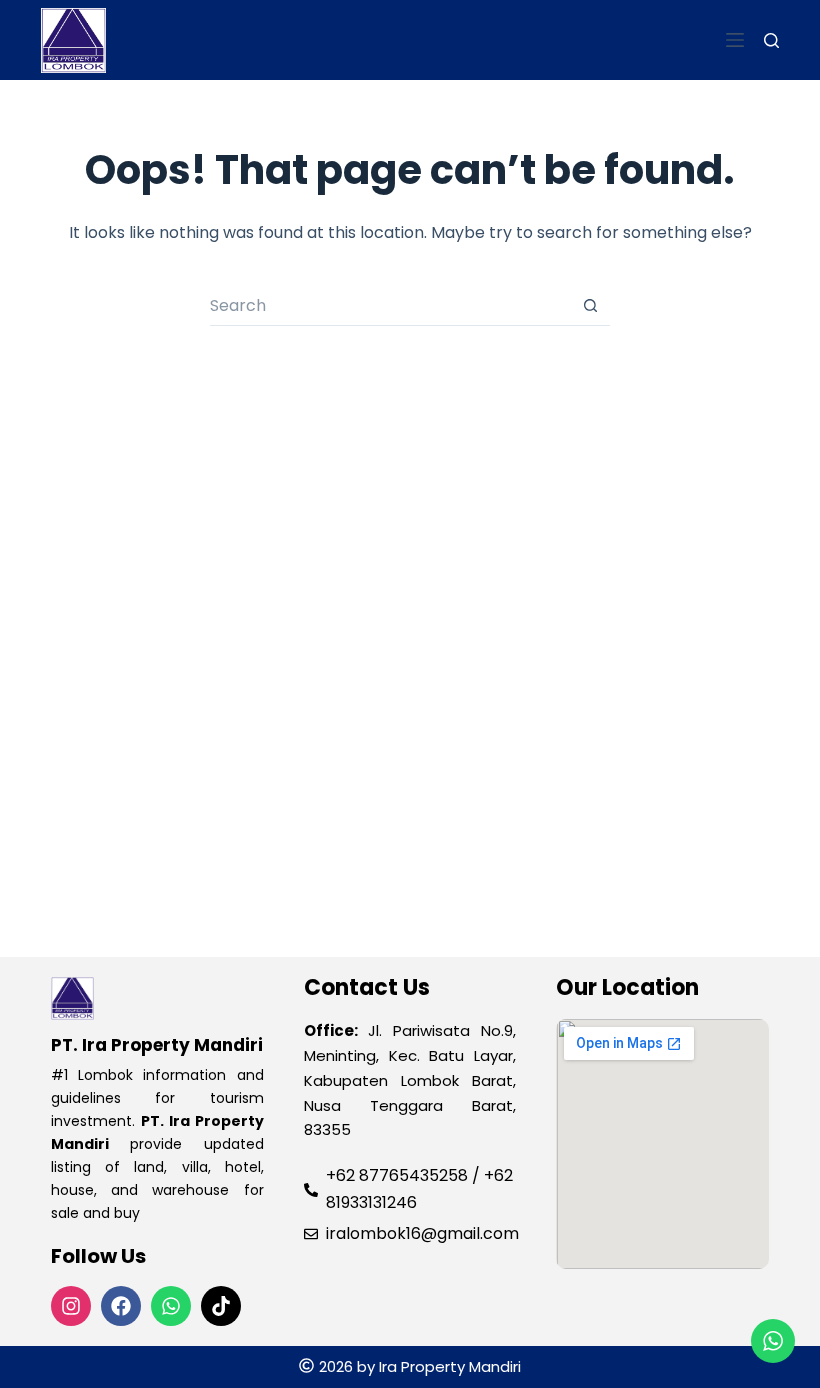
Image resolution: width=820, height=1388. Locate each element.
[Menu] (735, 40)
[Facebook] (121, 1306)
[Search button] (590, 306)
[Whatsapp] (171, 1306)
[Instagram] (71, 1306)
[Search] (771, 40)
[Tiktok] (221, 1306)
